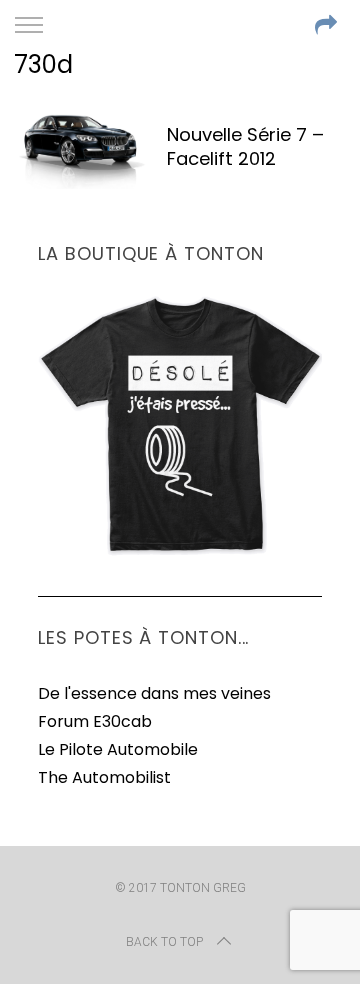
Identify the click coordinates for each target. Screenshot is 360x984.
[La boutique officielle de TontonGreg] (179, 551)
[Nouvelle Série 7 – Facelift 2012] (80, 149)
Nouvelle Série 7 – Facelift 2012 (245, 146)
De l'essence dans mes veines (154, 693)
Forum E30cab (95, 721)
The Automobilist (104, 777)
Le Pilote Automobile (118, 749)
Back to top (164, 942)
